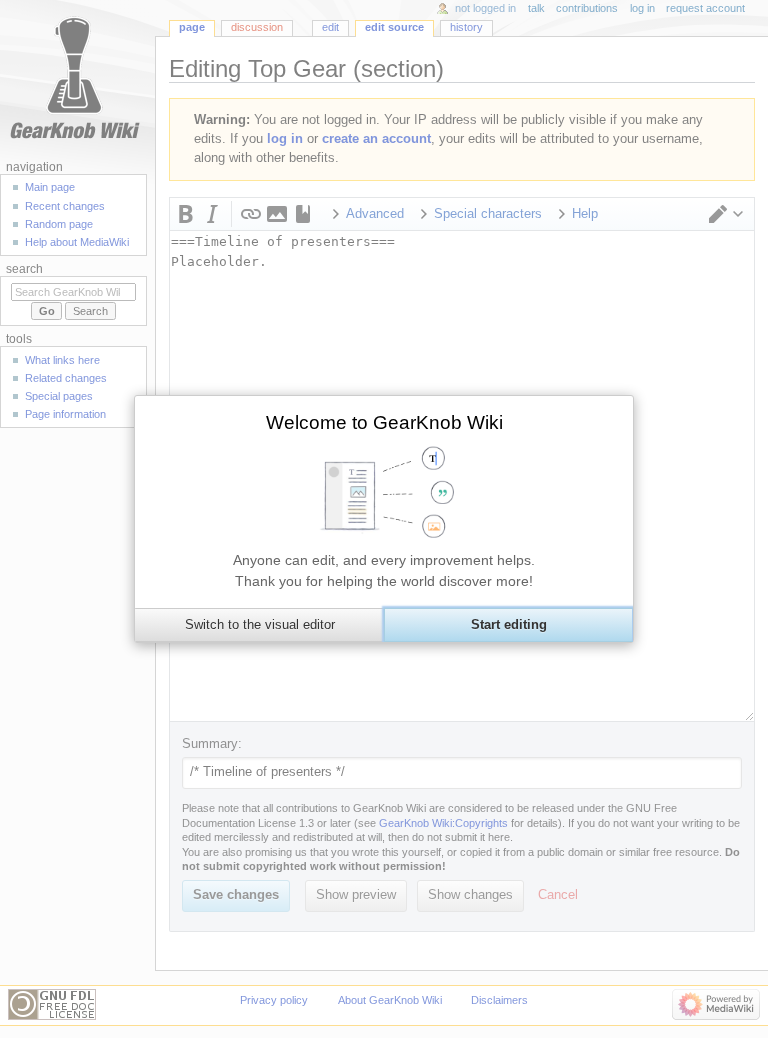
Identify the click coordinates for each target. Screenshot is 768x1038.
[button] (259, 625)
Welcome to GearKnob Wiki (384, 422)
